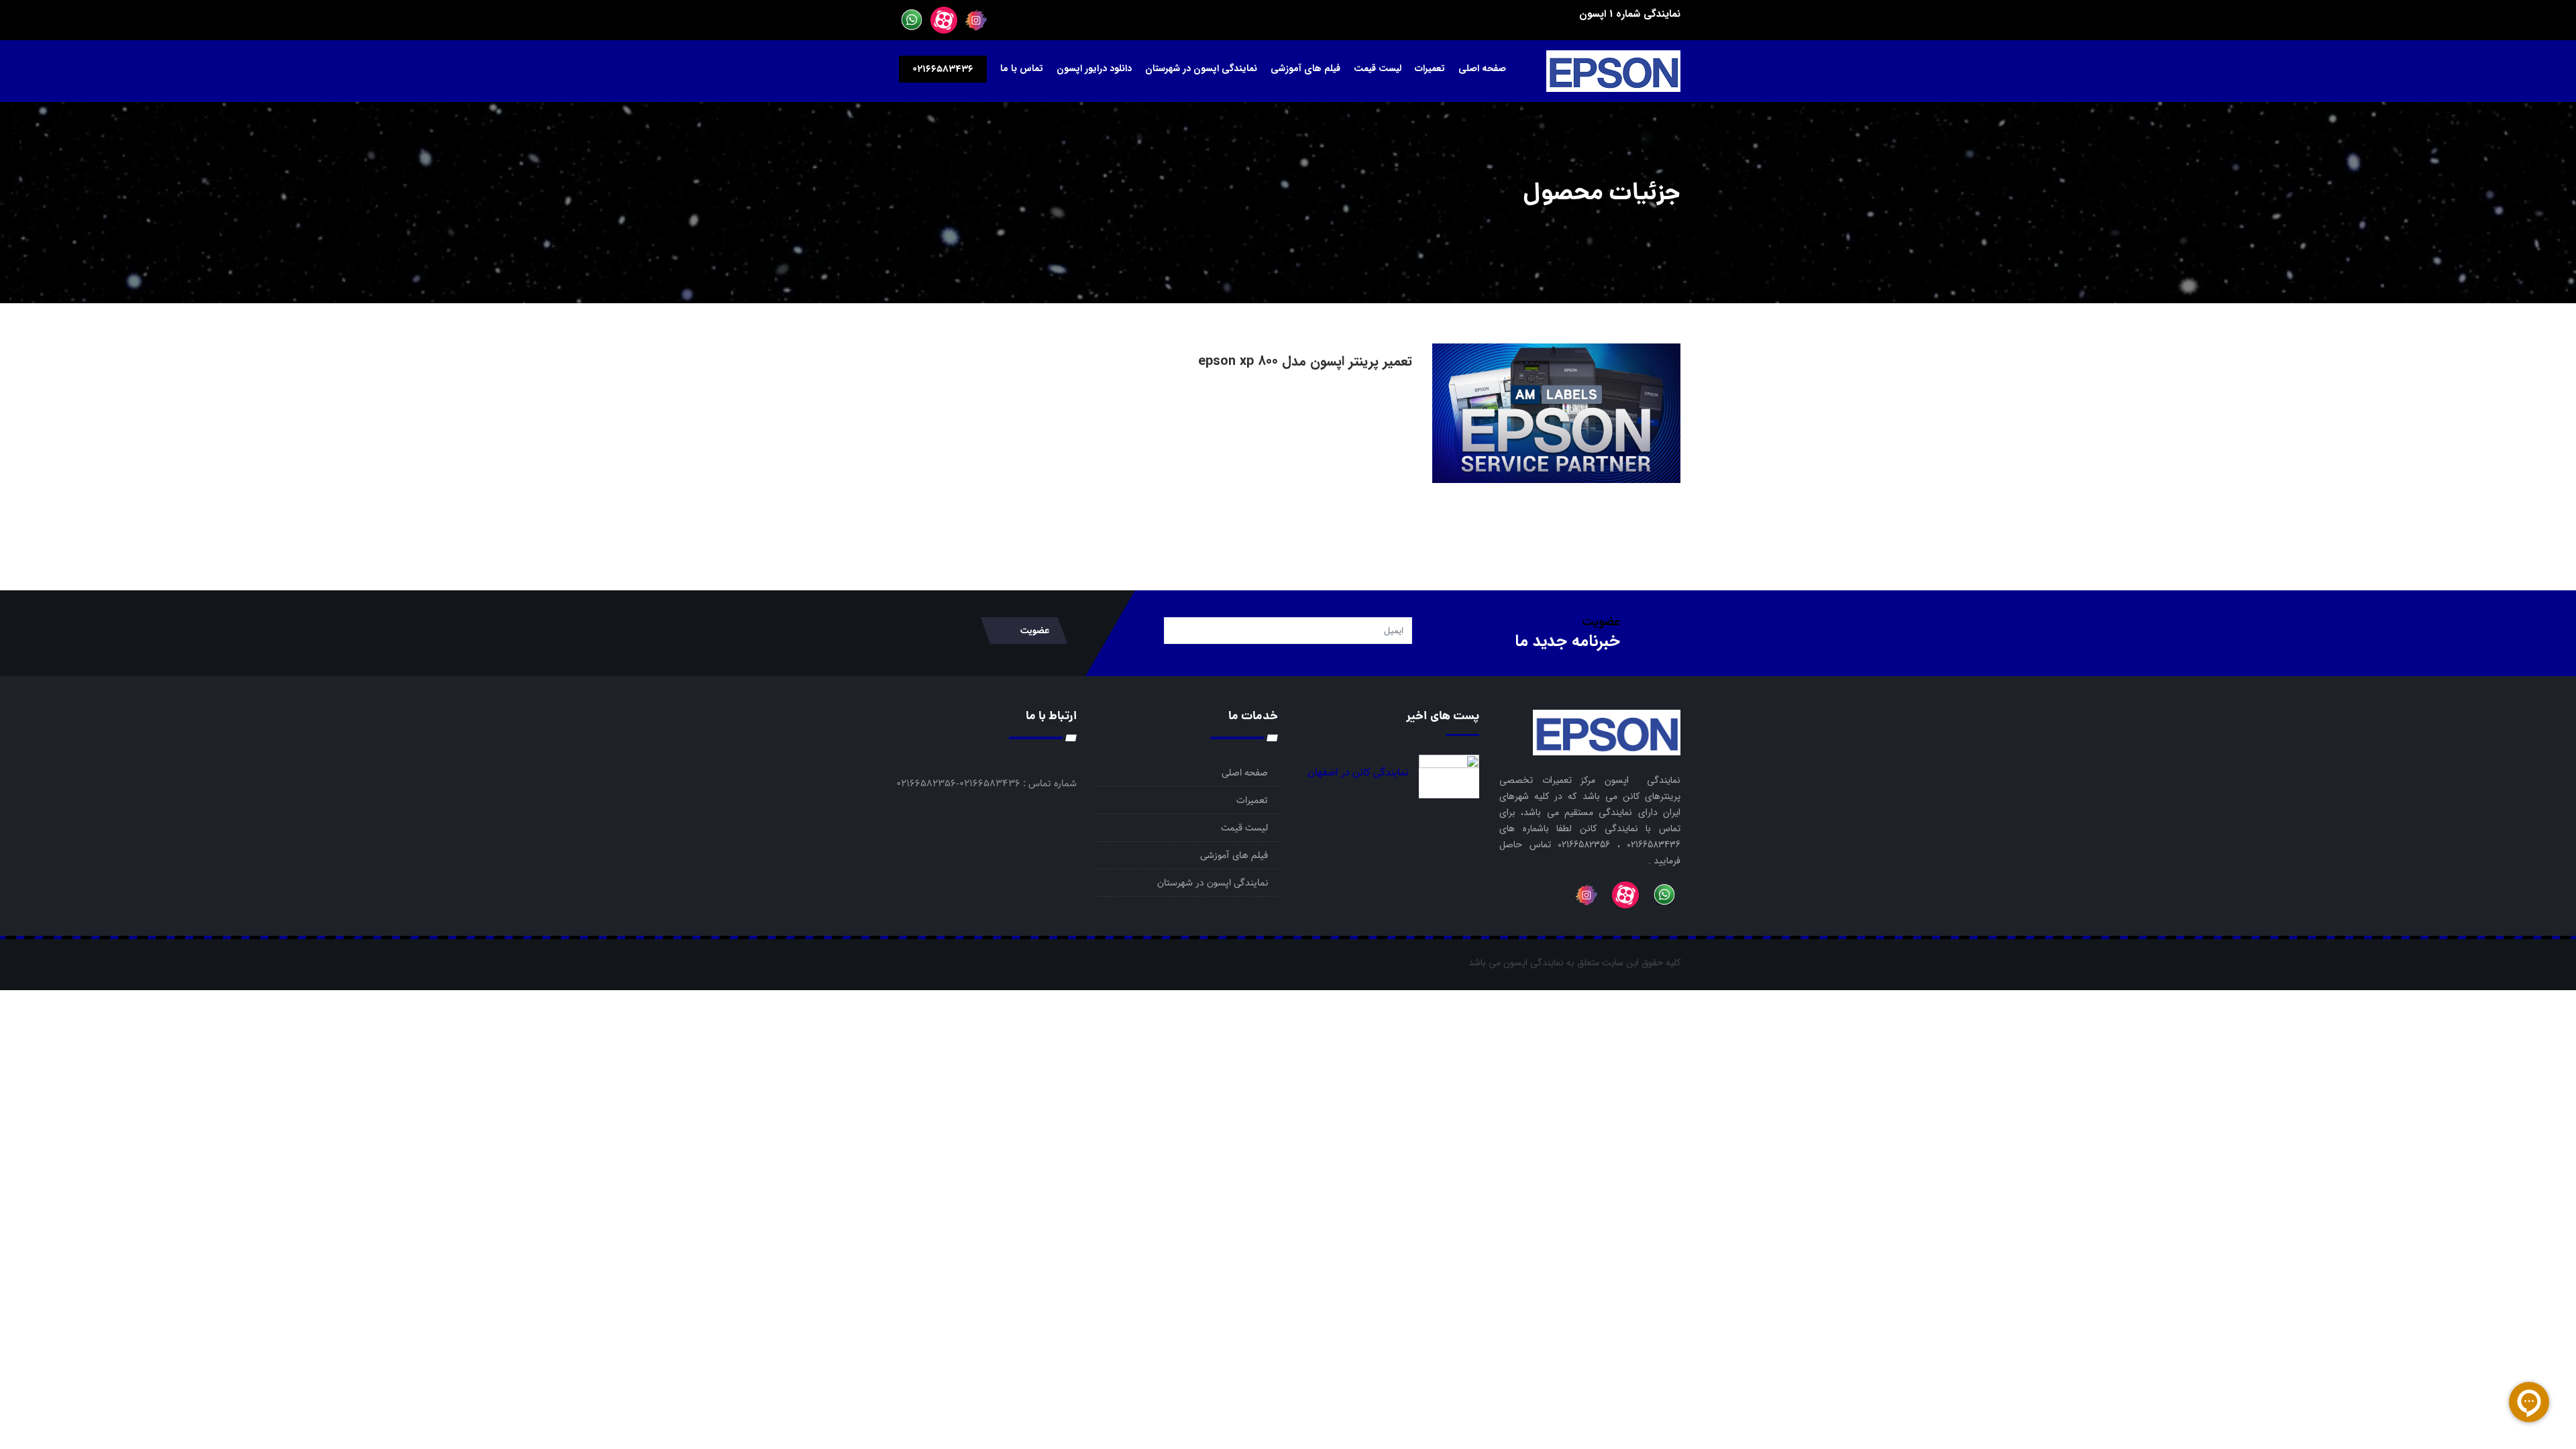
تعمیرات (1430, 68)
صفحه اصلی (1482, 68)
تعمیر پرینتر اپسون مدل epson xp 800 (1305, 361)
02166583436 (943, 69)
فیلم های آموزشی (1305, 68)
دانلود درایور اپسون (1094, 68)
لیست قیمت (1378, 68)
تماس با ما (1022, 68)
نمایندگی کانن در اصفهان (1358, 773)
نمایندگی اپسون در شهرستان (1201, 68)
